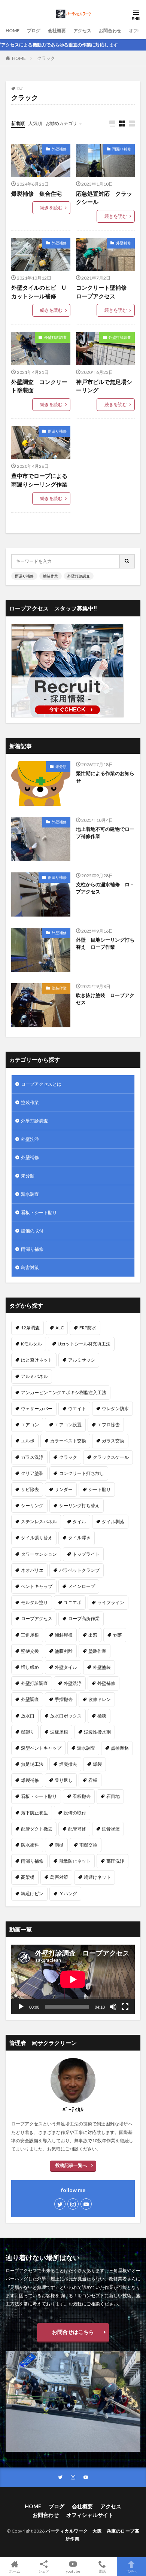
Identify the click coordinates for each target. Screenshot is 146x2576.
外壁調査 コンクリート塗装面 (39, 386)
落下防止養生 (34, 1813)
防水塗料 (30, 1845)
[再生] (21, 2007)
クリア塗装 (32, 1473)
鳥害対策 (30, 1267)
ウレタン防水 (115, 1409)
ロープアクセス (37, 1618)
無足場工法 (32, 1764)
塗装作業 (51, 576)
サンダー (64, 1489)
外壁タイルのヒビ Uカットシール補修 (39, 292)
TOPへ (131, 2571)
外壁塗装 (102, 1667)
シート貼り (100, 1489)
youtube (73, 2571)
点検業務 (120, 1748)
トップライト (86, 1554)
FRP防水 (88, 1328)
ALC (60, 1328)
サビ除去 (30, 1489)
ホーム (15, 2571)
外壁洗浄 (30, 1139)
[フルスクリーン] (125, 2007)
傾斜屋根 (64, 1635)
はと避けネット (37, 1360)
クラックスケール (111, 1457)
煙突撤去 (68, 1764)
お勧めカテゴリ (61, 123)
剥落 (118, 1635)
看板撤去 (82, 1796)
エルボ (28, 1441)
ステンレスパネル (39, 1522)
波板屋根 (59, 1732)
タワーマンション (39, 1554)
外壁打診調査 (55, 337)
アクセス (82, 31)
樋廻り (28, 1732)
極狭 (102, 1716)
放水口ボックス (66, 1716)
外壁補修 (59, 149)
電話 (102, 2571)
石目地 (113, 1796)
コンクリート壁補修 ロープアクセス (104, 292)
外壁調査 (30, 1699)
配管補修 (77, 1829)
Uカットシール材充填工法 (84, 1344)
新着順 (18, 123)
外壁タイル (66, 1667)
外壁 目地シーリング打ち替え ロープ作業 (105, 943)
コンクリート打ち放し (82, 1473)
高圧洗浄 (115, 1861)
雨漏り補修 (122, 149)
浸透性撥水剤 (97, 1732)
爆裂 (97, 1764)
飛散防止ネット (75, 1861)
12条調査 (30, 1328)
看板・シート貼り (39, 1212)
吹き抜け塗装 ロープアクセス (105, 999)
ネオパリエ (32, 1570)
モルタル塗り (34, 1602)
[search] (127, 561)
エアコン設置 (68, 1425)
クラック (46, 58)
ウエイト (77, 1409)
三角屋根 (30, 1635)
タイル (79, 1522)
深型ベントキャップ (41, 1748)
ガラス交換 (113, 1441)
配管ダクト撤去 (37, 1829)
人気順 (35, 123)
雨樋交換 (88, 1845)
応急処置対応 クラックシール (104, 198)
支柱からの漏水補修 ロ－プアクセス (105, 888)
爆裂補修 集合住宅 (36, 193)
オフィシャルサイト (90, 2515)
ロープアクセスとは (41, 1084)
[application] (73, 1979)
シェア (44, 2571)
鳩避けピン (32, 1894)
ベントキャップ (37, 1586)
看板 (93, 1780)
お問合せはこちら (73, 2332)
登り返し (64, 1780)
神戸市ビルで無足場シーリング (104, 386)
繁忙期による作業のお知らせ (105, 777)
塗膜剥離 (64, 1651)
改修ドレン (100, 1699)
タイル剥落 (113, 1522)
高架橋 (28, 1877)
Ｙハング (68, 1894)
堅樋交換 (30, 1651)
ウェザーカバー (37, 1409)
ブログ (34, 31)
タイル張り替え (37, 1538)
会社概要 (57, 31)
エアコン (30, 1425)
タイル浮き (79, 1538)
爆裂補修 (30, 1780)
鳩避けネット (97, 1877)
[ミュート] (113, 2007)
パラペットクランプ (79, 1570)
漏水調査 (30, 1194)
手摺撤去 (64, 1699)
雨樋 (59, 1845)
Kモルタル (31, 1344)
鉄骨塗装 (111, 1829)
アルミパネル (34, 1376)
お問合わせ (110, 31)
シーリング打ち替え (79, 1505)
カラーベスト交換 (68, 1441)
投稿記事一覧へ (71, 2165)
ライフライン (111, 1602)
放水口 (28, 1716)
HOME (13, 31)
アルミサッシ (82, 1360)
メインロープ (82, 1586)
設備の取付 (32, 1231)
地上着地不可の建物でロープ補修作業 (105, 833)
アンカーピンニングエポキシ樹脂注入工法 (64, 1392)
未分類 (61, 766)
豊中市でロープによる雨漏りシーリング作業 (39, 480)
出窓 (93, 1635)
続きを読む (51, 208)
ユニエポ (73, 1602)
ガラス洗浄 (32, 1457)
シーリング (32, 1505)
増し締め (30, 1667)
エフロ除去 (109, 1425)
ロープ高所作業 (84, 1618)
